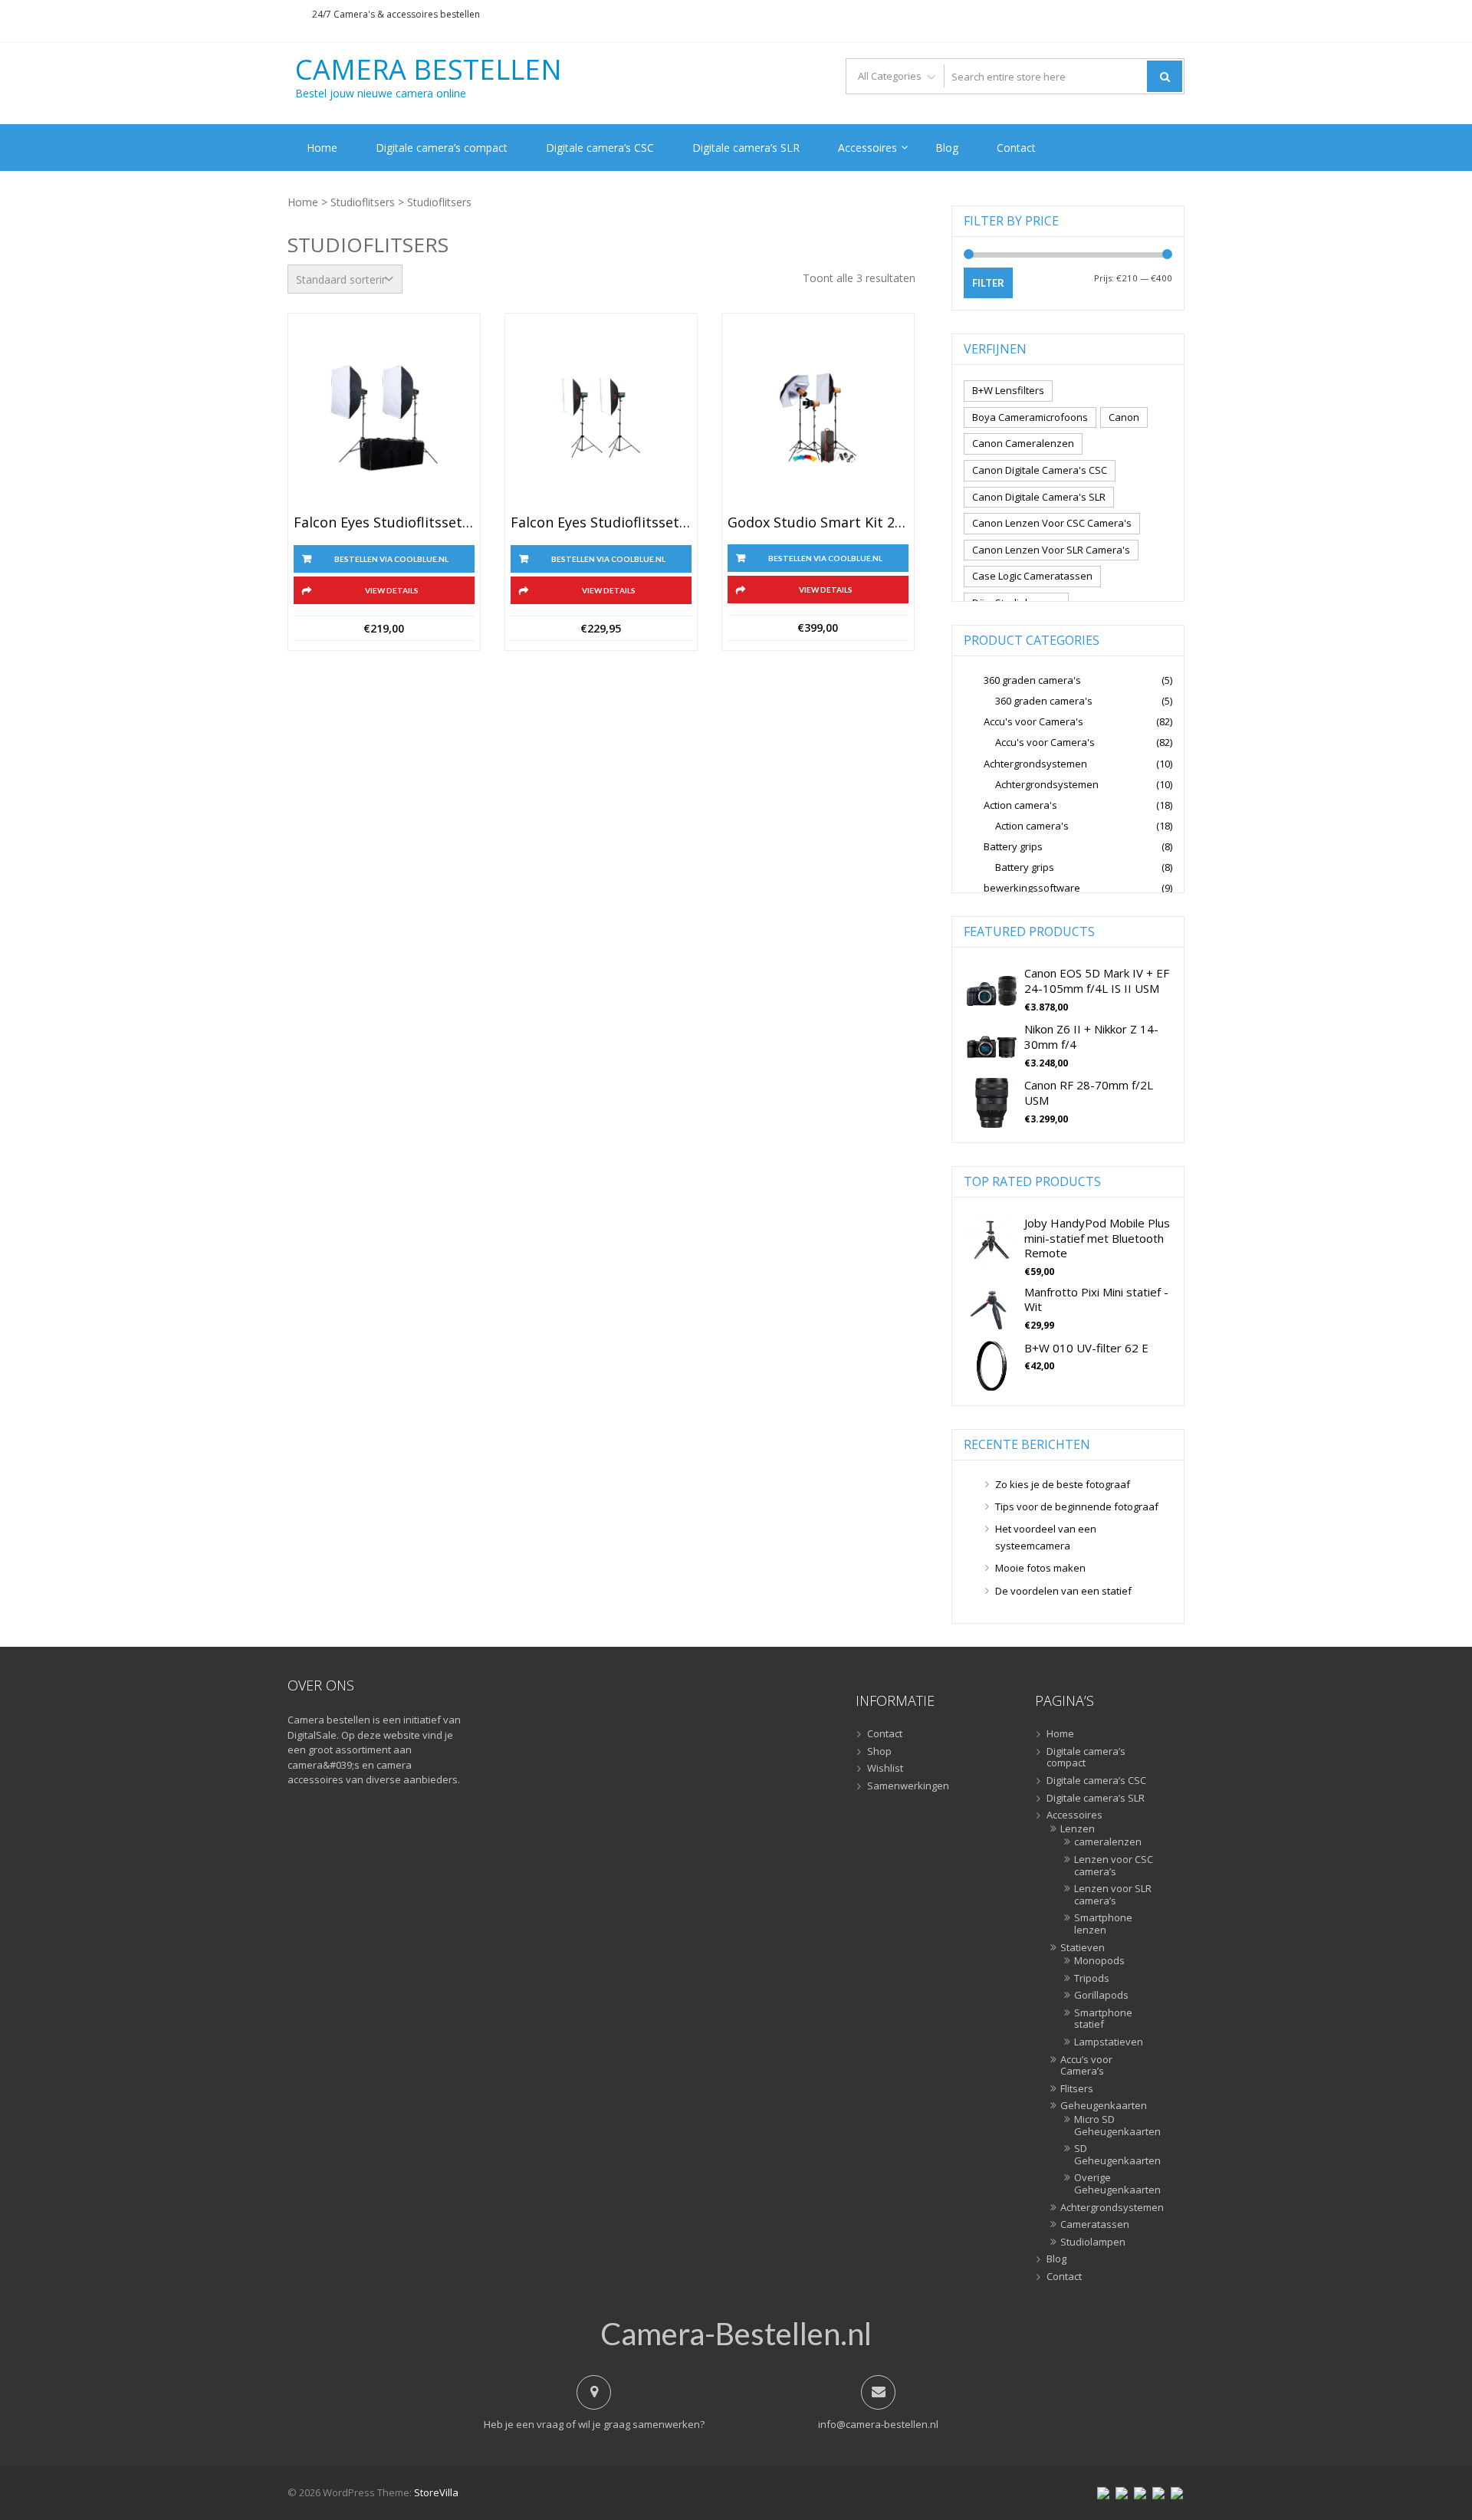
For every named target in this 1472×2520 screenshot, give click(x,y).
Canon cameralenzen (1023, 443)
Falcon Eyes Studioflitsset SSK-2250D (601, 523)
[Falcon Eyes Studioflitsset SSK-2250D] (601, 418)
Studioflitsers (363, 202)
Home (322, 148)
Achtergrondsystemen (1035, 764)
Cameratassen (1095, 2225)
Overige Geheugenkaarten (1114, 2184)
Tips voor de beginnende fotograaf (1077, 1506)
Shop (879, 1752)
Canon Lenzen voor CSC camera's (1052, 523)
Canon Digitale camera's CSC (1040, 470)
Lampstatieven (1109, 2042)
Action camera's (1020, 805)
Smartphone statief (1103, 2019)
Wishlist (885, 1769)
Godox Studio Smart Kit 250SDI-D (818, 523)
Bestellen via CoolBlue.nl (391, 559)
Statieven (1083, 1948)
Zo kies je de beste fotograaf (1063, 1484)
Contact (1016, 148)
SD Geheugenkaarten (1114, 2155)
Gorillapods (1101, 1996)
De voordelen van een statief (1063, 1591)
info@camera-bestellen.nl (878, 2424)
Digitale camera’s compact (442, 148)
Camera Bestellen (429, 70)
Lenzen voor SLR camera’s (1113, 1895)
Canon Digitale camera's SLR (1039, 497)
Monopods (1099, 1961)
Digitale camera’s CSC (600, 148)
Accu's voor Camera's (1033, 721)
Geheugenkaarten (1104, 2106)
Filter (988, 283)
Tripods (1092, 1979)
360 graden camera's (1032, 680)
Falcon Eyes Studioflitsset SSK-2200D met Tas (384, 523)
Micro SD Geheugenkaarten (1114, 2126)
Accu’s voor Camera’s (1086, 2066)
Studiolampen (1093, 2242)
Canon (1124, 417)
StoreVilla (436, 2492)
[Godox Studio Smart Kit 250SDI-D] (818, 418)
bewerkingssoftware (1032, 888)
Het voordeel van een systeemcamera (1046, 1537)
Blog (947, 148)
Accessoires (867, 148)
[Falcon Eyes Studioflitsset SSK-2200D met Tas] (384, 418)
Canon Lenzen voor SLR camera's (1051, 550)
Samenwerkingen (908, 1786)
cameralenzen (1108, 1842)
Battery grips (1013, 846)
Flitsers (1077, 2089)
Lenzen (1078, 1829)
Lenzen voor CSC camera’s (1114, 1866)
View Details (392, 590)
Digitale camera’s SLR (746, 148)
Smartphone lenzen (1103, 1924)
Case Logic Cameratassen (1032, 576)
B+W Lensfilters (1008, 390)
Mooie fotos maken (1040, 1568)
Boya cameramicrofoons (1030, 417)
